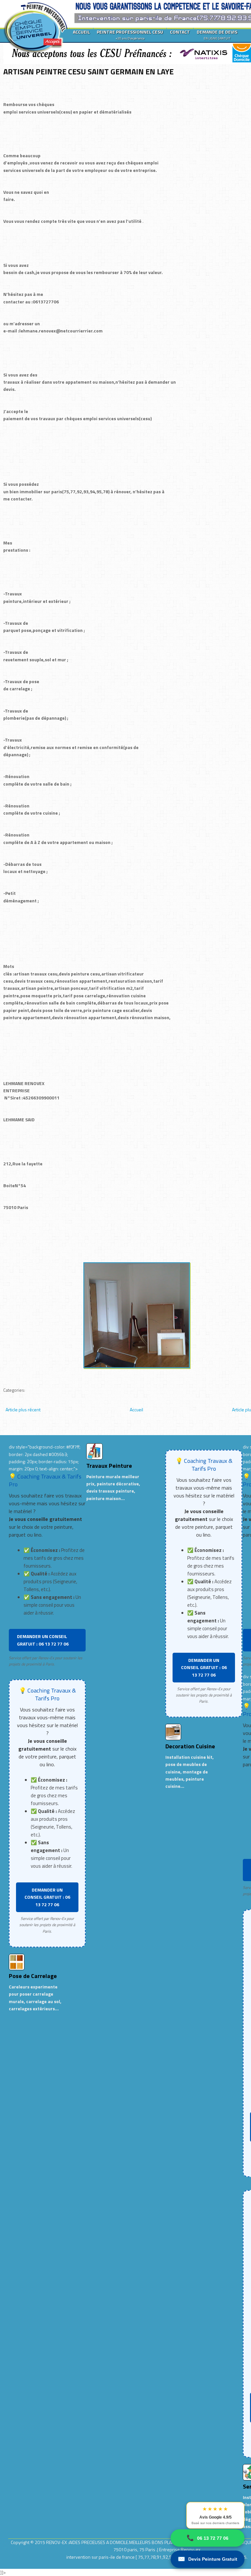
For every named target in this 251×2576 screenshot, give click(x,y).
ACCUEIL (81, 32)
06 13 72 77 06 (208, 2538)
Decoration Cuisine (190, 1746)
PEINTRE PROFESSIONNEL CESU (130, 35)
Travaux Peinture (109, 1466)
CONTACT (180, 32)
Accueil (136, 1410)
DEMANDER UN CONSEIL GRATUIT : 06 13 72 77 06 (43, 1640)
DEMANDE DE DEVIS (217, 35)
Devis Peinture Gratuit (208, 2559)
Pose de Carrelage (33, 1976)
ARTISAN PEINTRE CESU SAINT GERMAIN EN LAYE (88, 71)
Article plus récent (23, 1410)
